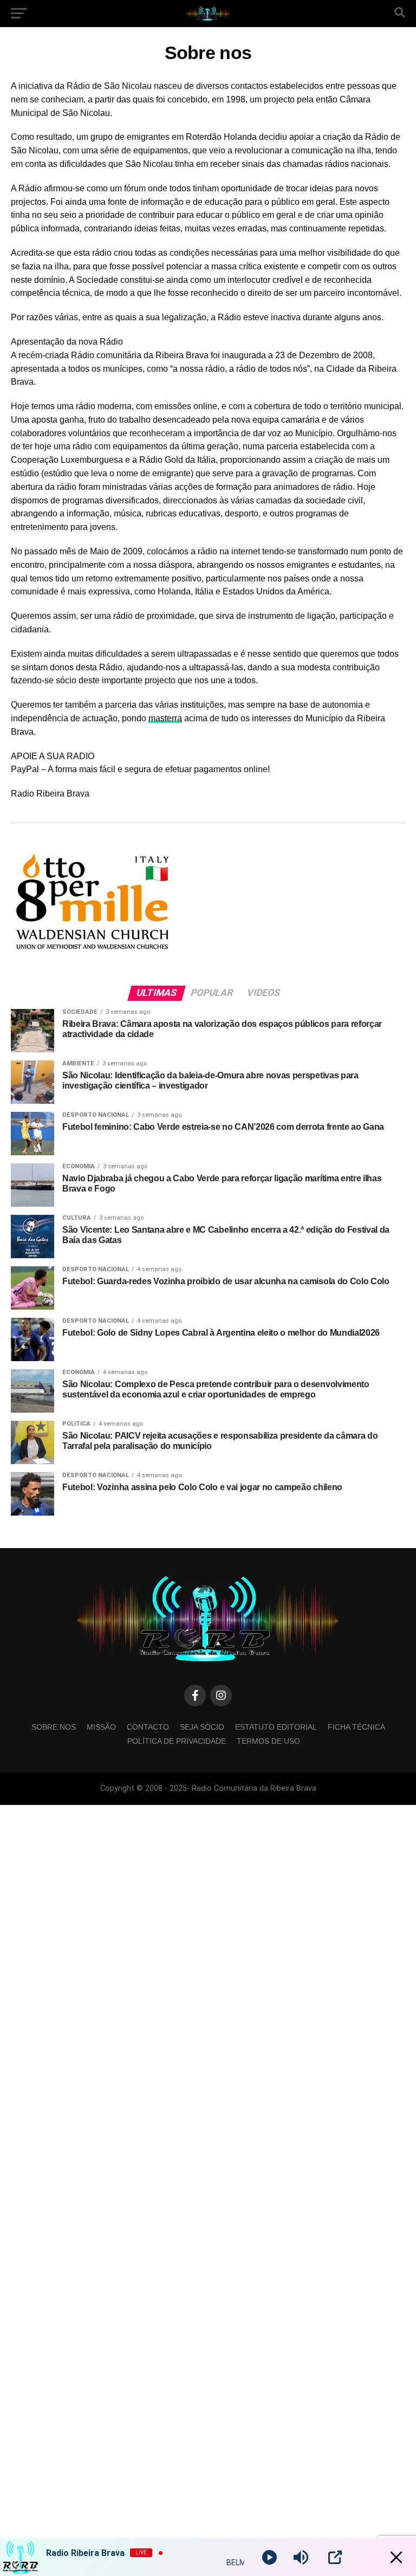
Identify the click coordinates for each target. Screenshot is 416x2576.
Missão (101, 1727)
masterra (165, 718)
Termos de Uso (268, 1741)
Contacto (148, 1727)
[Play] (269, 2557)
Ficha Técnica (356, 1727)
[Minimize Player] (396, 2557)
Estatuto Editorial (276, 1727)
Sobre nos (54, 1727)
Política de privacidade (177, 1741)
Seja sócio (202, 1727)
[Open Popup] (335, 2557)
